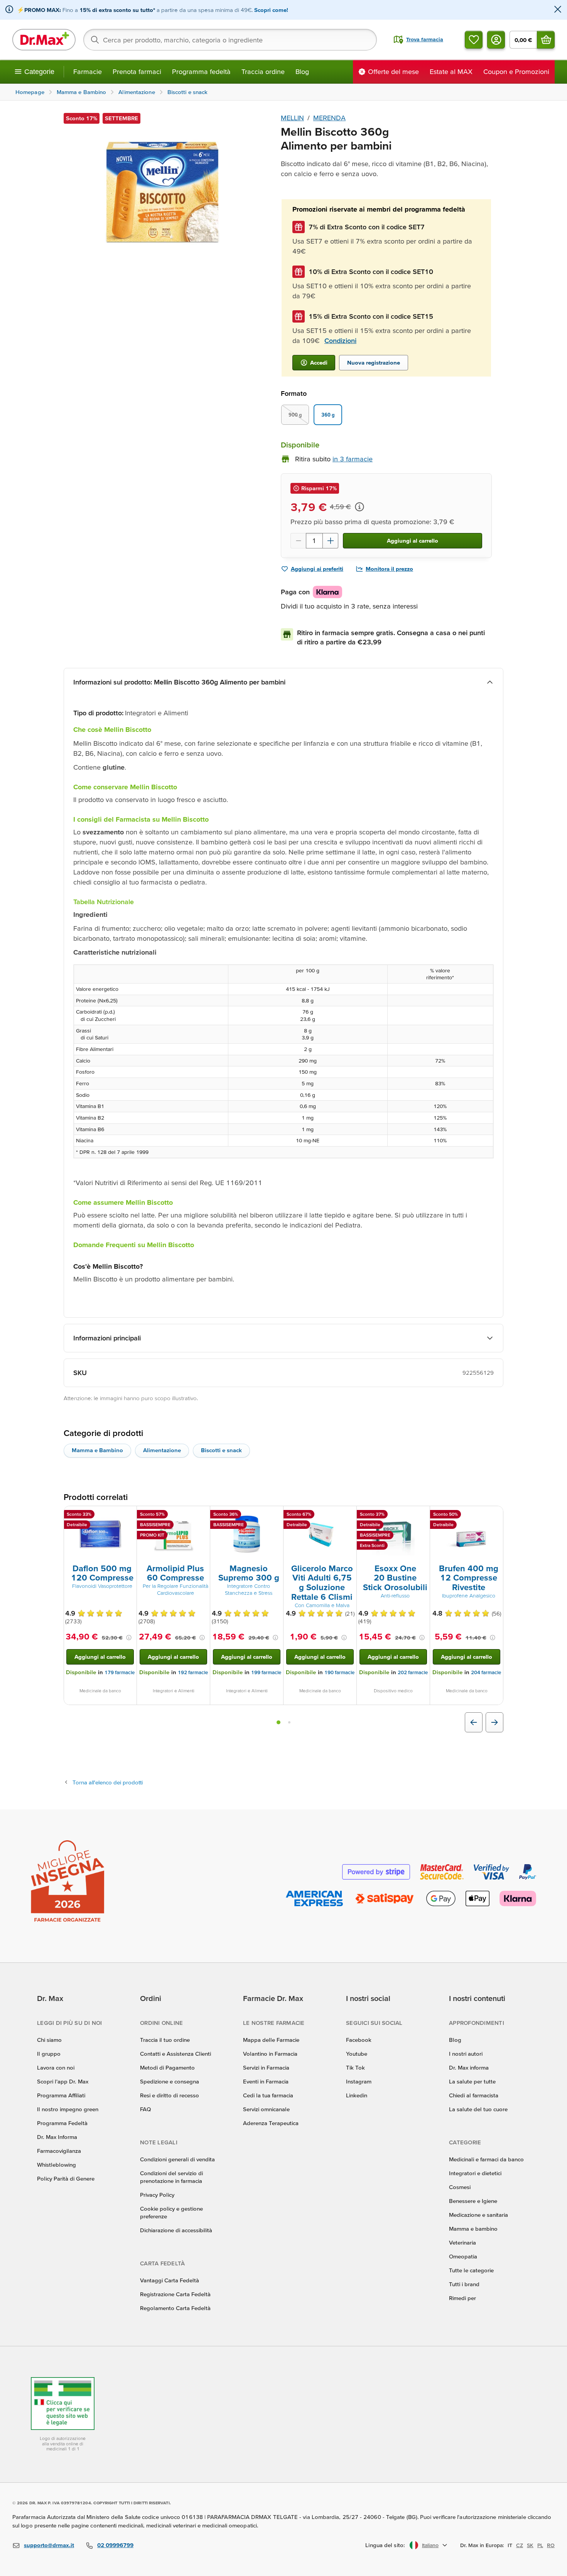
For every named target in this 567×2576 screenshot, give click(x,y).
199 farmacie (266, 1672)
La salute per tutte (472, 2081)
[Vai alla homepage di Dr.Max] (44, 40)
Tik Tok (355, 2067)
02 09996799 (115, 2545)
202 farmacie (413, 1672)
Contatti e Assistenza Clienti (175, 2054)
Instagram (359, 2081)
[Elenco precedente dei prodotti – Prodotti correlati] (474, 1722)
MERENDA (329, 118)
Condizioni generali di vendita (177, 2159)
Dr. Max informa (469, 2067)
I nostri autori (466, 2054)
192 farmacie (193, 1672)
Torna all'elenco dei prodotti (108, 1782)
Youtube (357, 2054)
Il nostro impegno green (68, 2109)
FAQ (145, 2109)
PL (540, 2545)
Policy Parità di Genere (66, 2178)
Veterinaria (462, 2242)
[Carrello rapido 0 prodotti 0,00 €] (546, 40)
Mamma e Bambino (97, 1450)
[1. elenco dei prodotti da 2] (278, 1722)
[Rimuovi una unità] (298, 541)
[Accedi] (496, 40)
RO (551, 2545)
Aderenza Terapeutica (271, 2123)
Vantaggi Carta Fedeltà (170, 2280)
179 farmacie (120, 1672)
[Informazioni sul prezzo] (359, 507)
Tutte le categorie (471, 2270)
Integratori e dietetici (475, 2173)
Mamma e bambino (473, 2229)
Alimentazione (162, 1450)
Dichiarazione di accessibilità (176, 2230)
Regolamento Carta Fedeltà (175, 2308)
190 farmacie (339, 1672)
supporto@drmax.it (49, 2545)
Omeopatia (463, 2256)
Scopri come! (271, 10)
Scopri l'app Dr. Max (63, 2081)
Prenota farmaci (137, 71)
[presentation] (100, 1534)
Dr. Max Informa (57, 2137)
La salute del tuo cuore (478, 2109)
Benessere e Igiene (473, 2201)
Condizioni (340, 340)
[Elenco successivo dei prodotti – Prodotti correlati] (494, 1722)
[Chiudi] (558, 10)
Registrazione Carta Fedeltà (175, 2294)
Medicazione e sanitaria (478, 2215)
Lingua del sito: (385, 2545)
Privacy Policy (157, 2195)
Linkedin (357, 2095)
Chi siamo (49, 2040)
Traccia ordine (263, 71)
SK (530, 2545)
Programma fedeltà (201, 71)
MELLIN (292, 118)
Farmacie (88, 71)
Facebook (359, 2040)
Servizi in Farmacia (266, 2067)
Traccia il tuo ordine (165, 2040)
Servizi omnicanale (266, 2109)
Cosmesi (460, 2187)
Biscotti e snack (221, 1450)
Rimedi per (462, 2298)
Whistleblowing (57, 2165)
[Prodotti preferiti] (474, 40)
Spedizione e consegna (170, 2081)
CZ (520, 2545)
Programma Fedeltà (62, 2123)
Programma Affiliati (61, 2095)
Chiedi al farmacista (474, 2095)
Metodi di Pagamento (167, 2067)
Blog (302, 71)
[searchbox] (230, 40)
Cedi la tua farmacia (268, 2095)
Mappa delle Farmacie (271, 2040)
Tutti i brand (464, 2284)
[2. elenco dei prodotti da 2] (289, 1722)
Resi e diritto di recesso (170, 2095)
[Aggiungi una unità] (331, 541)
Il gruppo (49, 2054)
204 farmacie (486, 1672)
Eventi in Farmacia (266, 2081)
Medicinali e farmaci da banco (486, 2159)
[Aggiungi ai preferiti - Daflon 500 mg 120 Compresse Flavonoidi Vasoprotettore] (128, 1515)
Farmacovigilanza (59, 2151)
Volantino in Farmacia (270, 2054)
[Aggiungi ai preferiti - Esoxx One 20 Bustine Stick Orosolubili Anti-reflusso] (421, 1515)
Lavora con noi (56, 2067)
